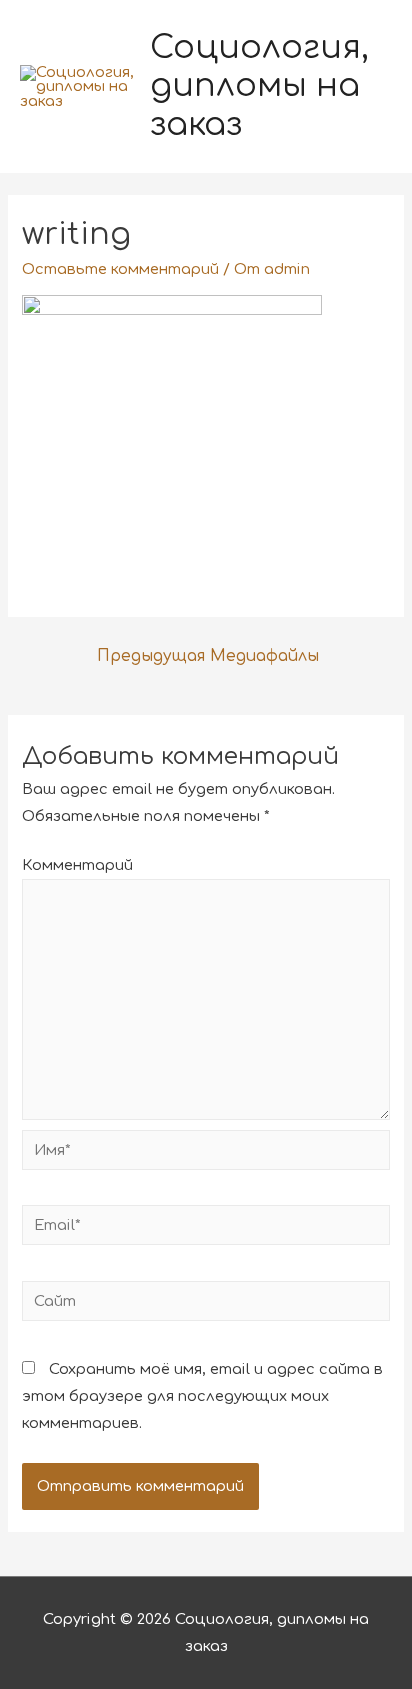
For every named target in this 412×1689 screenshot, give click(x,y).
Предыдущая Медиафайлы (208, 656)
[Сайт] (205, 1305)
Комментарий (77, 865)
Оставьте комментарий (120, 269)
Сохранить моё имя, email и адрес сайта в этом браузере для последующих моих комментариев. (202, 1396)
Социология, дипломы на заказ (259, 86)
